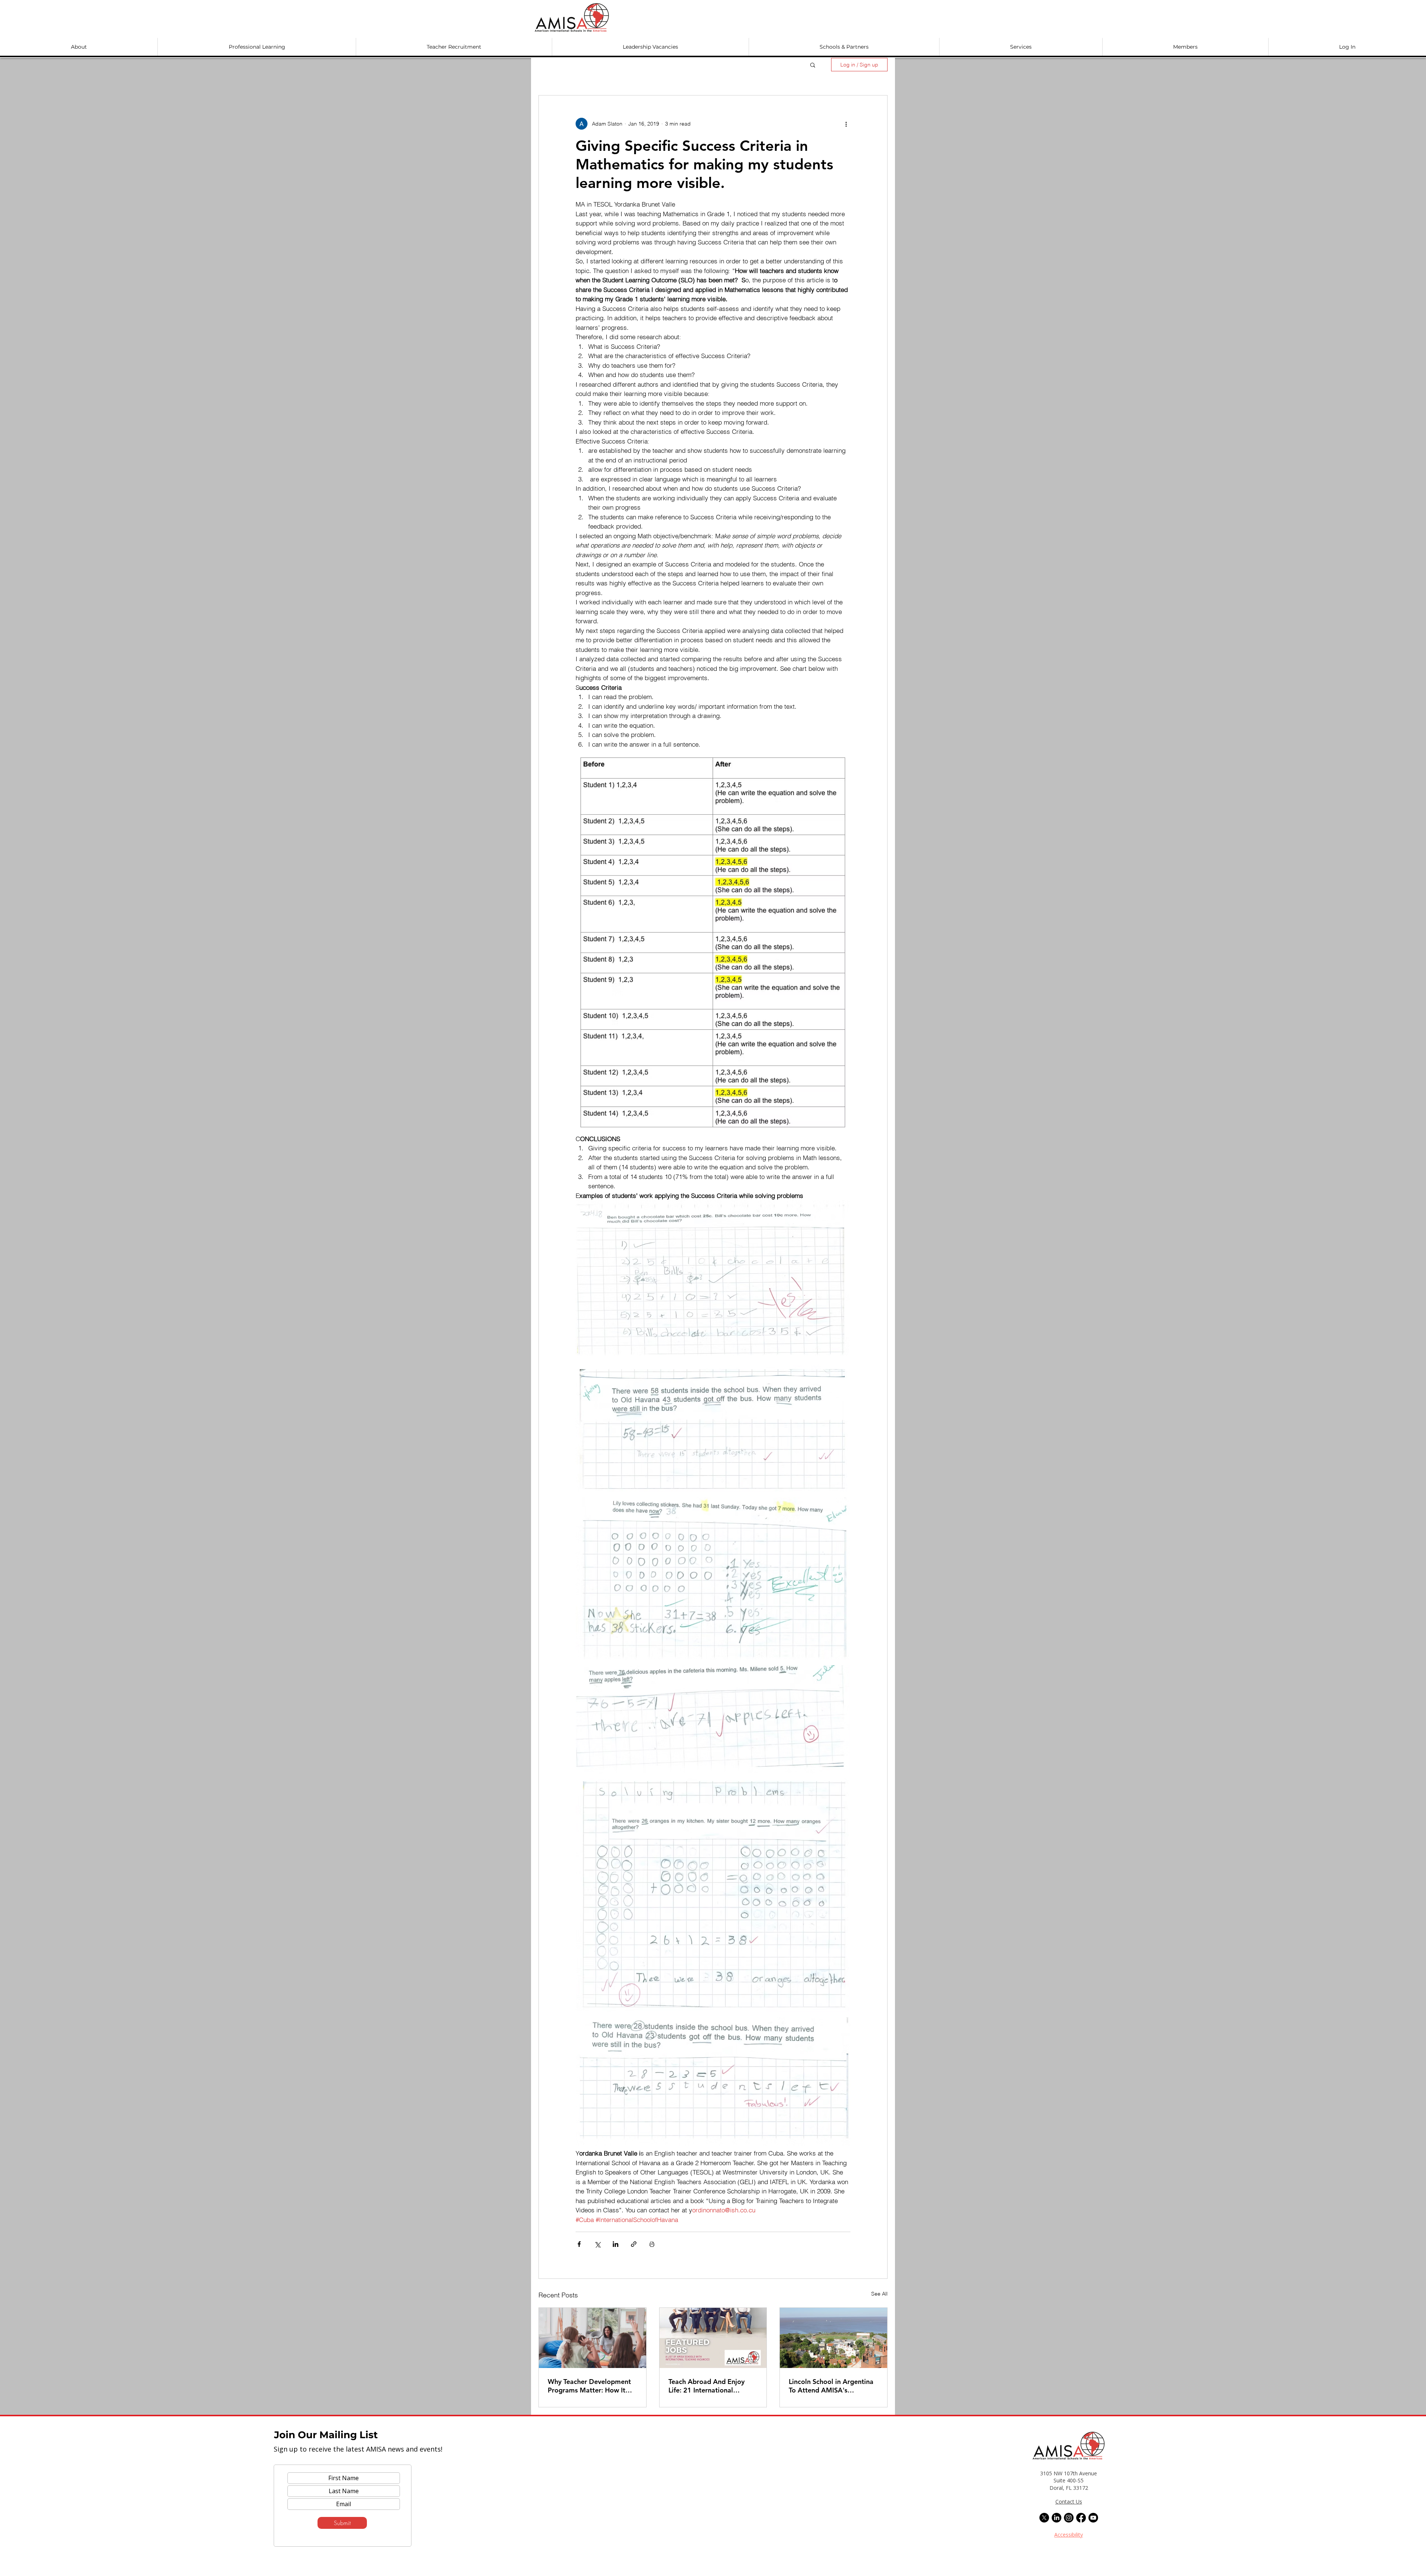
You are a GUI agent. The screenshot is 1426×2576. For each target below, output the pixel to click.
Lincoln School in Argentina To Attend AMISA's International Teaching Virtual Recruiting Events (831, 2386)
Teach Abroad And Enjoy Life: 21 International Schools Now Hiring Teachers (707, 2386)
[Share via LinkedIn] (616, 2244)
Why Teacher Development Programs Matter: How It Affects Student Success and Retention (591, 2386)
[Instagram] (1069, 2518)
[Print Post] (652, 2244)
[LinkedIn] (1057, 2518)
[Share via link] (634, 2244)
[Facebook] (1081, 2518)
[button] (79, 47)
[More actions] (846, 124)
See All (879, 2294)
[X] (1044, 2518)
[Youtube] (1093, 2518)
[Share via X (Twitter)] (597, 2244)
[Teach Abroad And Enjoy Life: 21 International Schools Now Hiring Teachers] (713, 2338)
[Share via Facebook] (579, 2244)
